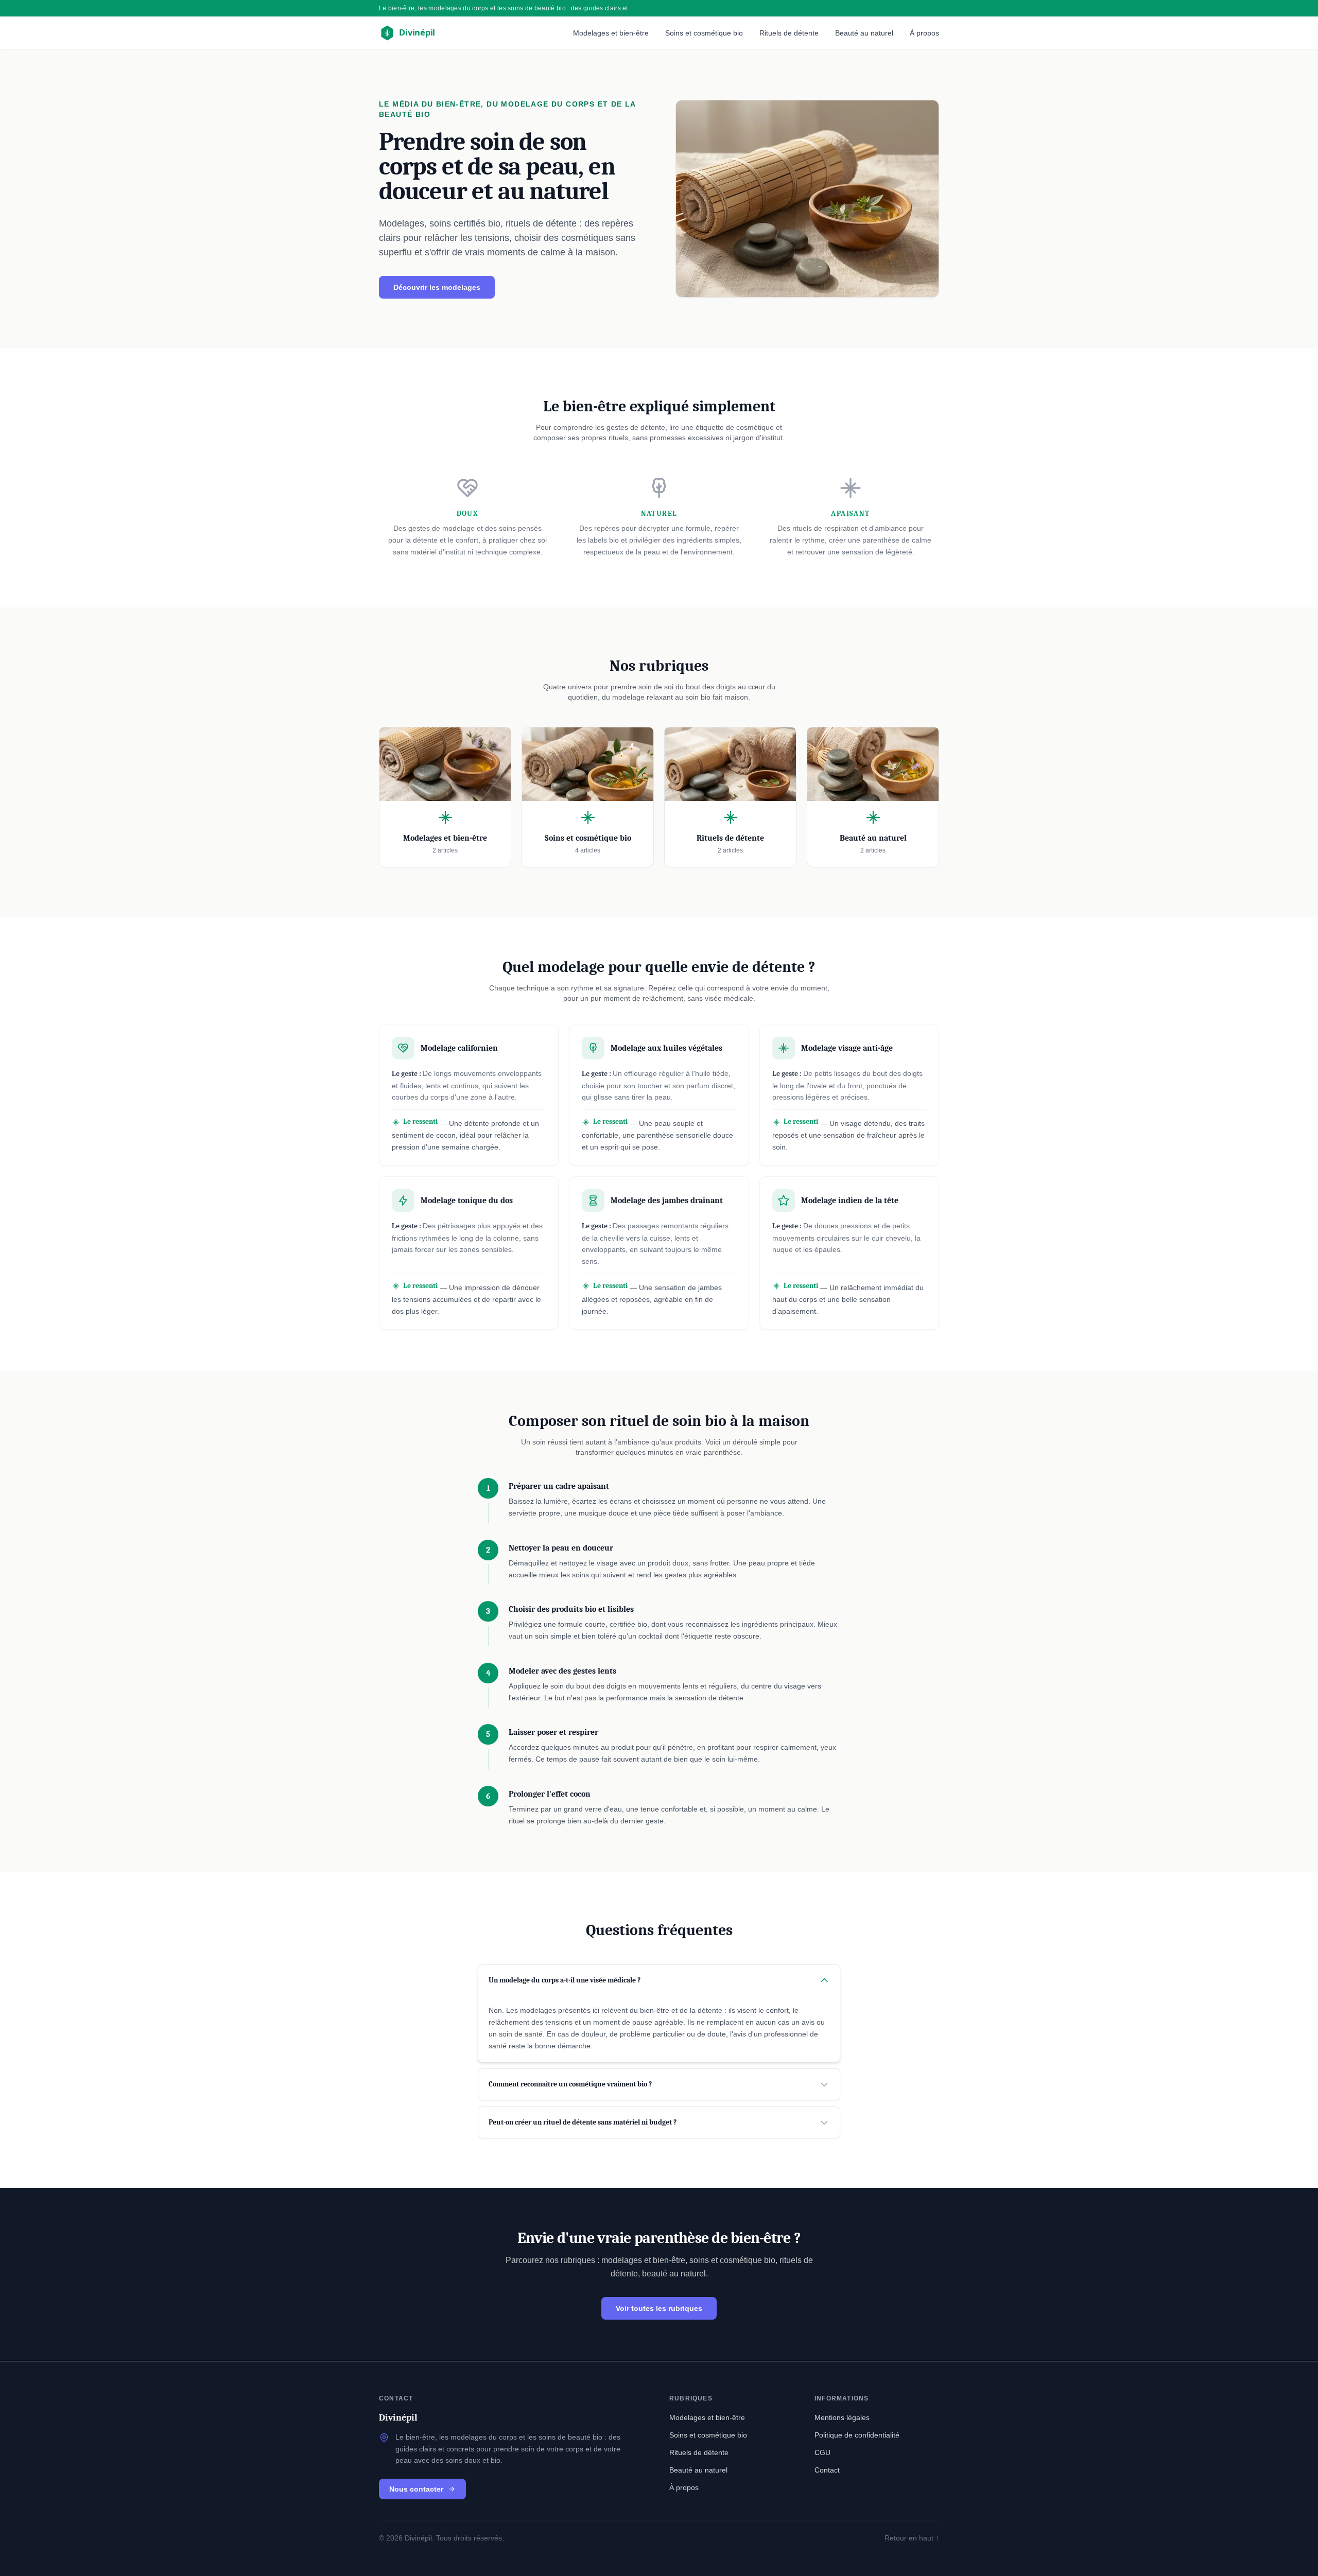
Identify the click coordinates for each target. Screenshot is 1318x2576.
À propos (924, 33)
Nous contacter (416, 2489)
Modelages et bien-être (611, 33)
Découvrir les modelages (437, 287)
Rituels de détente (789, 33)
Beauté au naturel (864, 33)
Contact (827, 2470)
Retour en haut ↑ (912, 2538)
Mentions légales (842, 2417)
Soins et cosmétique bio (704, 33)
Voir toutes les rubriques (659, 2308)
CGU (822, 2452)
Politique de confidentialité (857, 2435)
